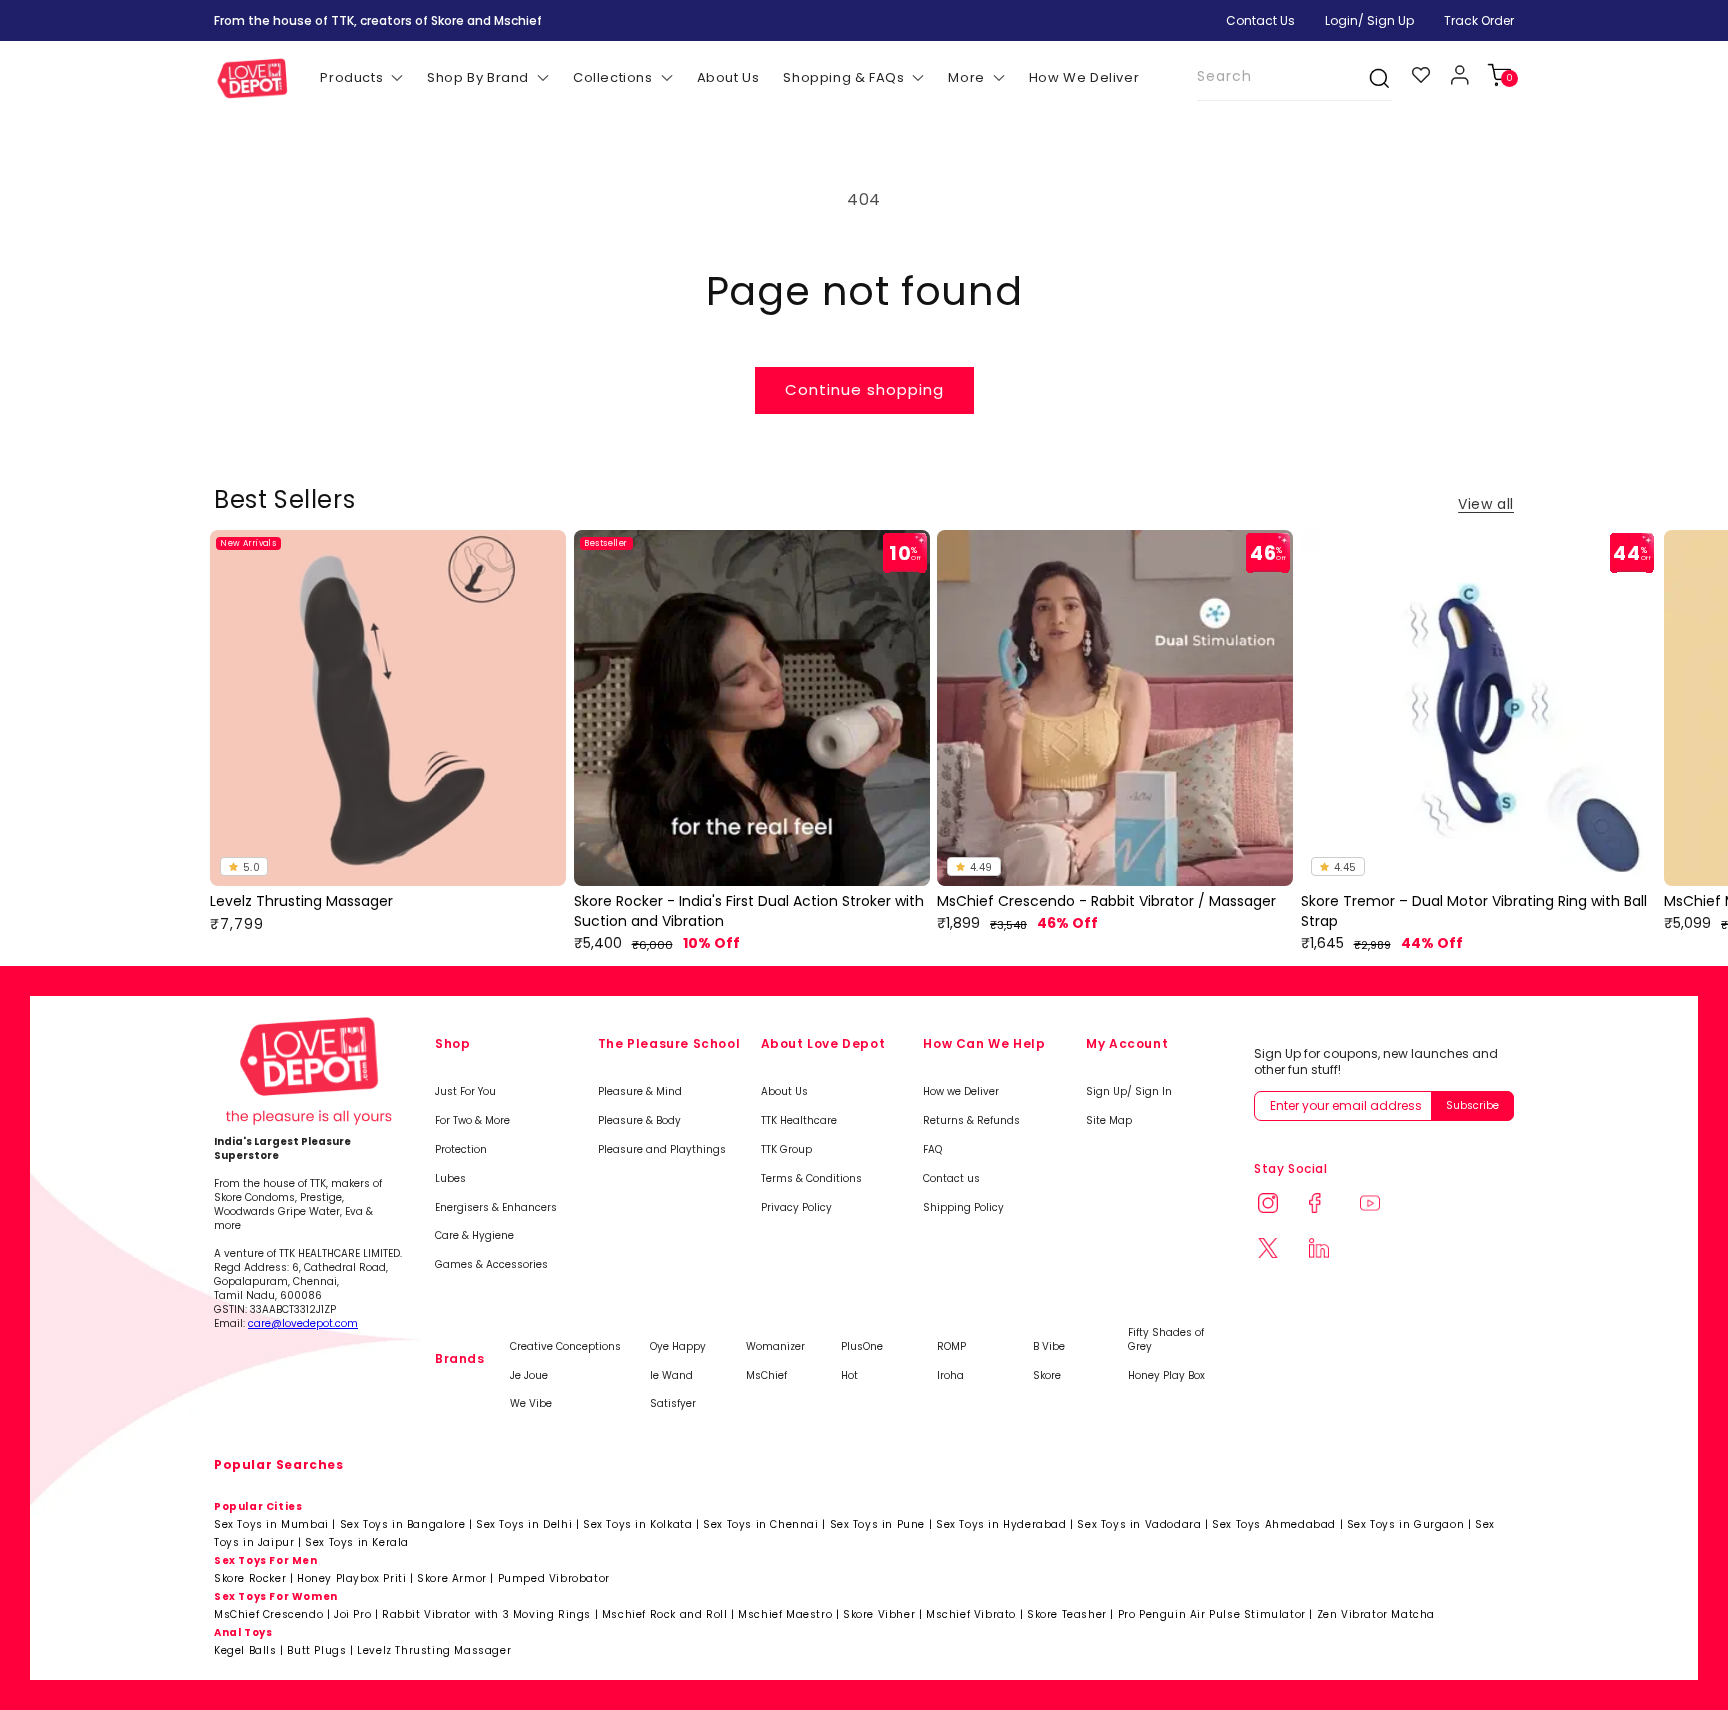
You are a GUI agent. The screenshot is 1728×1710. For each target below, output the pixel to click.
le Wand (671, 1376)
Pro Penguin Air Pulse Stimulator (1212, 1614)
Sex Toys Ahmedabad (1274, 1524)
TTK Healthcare (799, 1121)
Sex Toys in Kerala (357, 1542)
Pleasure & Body (639, 1121)
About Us (784, 1092)
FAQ (932, 1150)
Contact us (951, 1179)
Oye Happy (678, 1347)
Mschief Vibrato (971, 1614)
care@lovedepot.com (303, 1323)
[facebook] (1330, 1205)
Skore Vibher (879, 1614)
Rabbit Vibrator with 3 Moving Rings (486, 1614)
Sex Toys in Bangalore (403, 1524)
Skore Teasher (1067, 1614)
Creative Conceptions (565, 1347)
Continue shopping (864, 389)
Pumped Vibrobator (554, 1578)
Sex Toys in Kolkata (637, 1524)
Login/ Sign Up (1369, 20)
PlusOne (862, 1347)
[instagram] (1279, 1205)
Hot (849, 1376)
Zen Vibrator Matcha (1376, 1614)
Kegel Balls (245, 1650)
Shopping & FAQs (843, 77)
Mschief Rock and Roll (665, 1614)
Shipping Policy (963, 1208)
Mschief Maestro (785, 1614)
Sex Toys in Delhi (524, 1524)
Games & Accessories (491, 1265)
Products (351, 77)
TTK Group (786, 1150)
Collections (613, 77)
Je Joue (529, 1376)
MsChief (766, 1376)
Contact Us (1260, 20)
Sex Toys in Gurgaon (1405, 1524)
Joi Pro (352, 1614)
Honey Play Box (1166, 1376)
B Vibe (1049, 1347)
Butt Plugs (316, 1650)
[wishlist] (1421, 75)
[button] (1498, 75)
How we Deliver (961, 1092)
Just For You (465, 1092)
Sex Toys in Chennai (760, 1524)
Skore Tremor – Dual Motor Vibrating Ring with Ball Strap (1474, 911)
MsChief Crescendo (268, 1614)
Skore (1047, 1376)
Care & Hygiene (474, 1236)
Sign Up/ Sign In (1129, 1092)
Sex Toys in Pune (878, 1524)
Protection (461, 1150)
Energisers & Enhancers (496, 1208)
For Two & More (472, 1121)
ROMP (951, 1347)
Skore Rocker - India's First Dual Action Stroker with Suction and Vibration (749, 911)
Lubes (450, 1179)
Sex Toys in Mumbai (271, 1524)
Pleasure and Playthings (662, 1150)
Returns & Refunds (971, 1121)
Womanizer (775, 1347)
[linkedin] (1330, 1250)
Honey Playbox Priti (351, 1578)
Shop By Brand (478, 77)
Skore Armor (452, 1578)
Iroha (950, 1376)
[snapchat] (1279, 1250)
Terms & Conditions (811, 1179)
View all (1486, 504)
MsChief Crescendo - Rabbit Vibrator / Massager (1106, 901)
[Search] (1369, 78)
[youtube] (1381, 1205)
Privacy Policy (796, 1208)
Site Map (1109, 1121)
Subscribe (1472, 1105)
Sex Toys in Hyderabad (1001, 1524)
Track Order (1479, 20)
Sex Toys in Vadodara (1139, 1524)
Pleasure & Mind (640, 1092)
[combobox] (1294, 77)
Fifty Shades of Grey (1166, 1340)
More (966, 77)
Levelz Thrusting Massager (301, 901)
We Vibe (531, 1404)
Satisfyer (673, 1404)
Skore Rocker (250, 1578)
